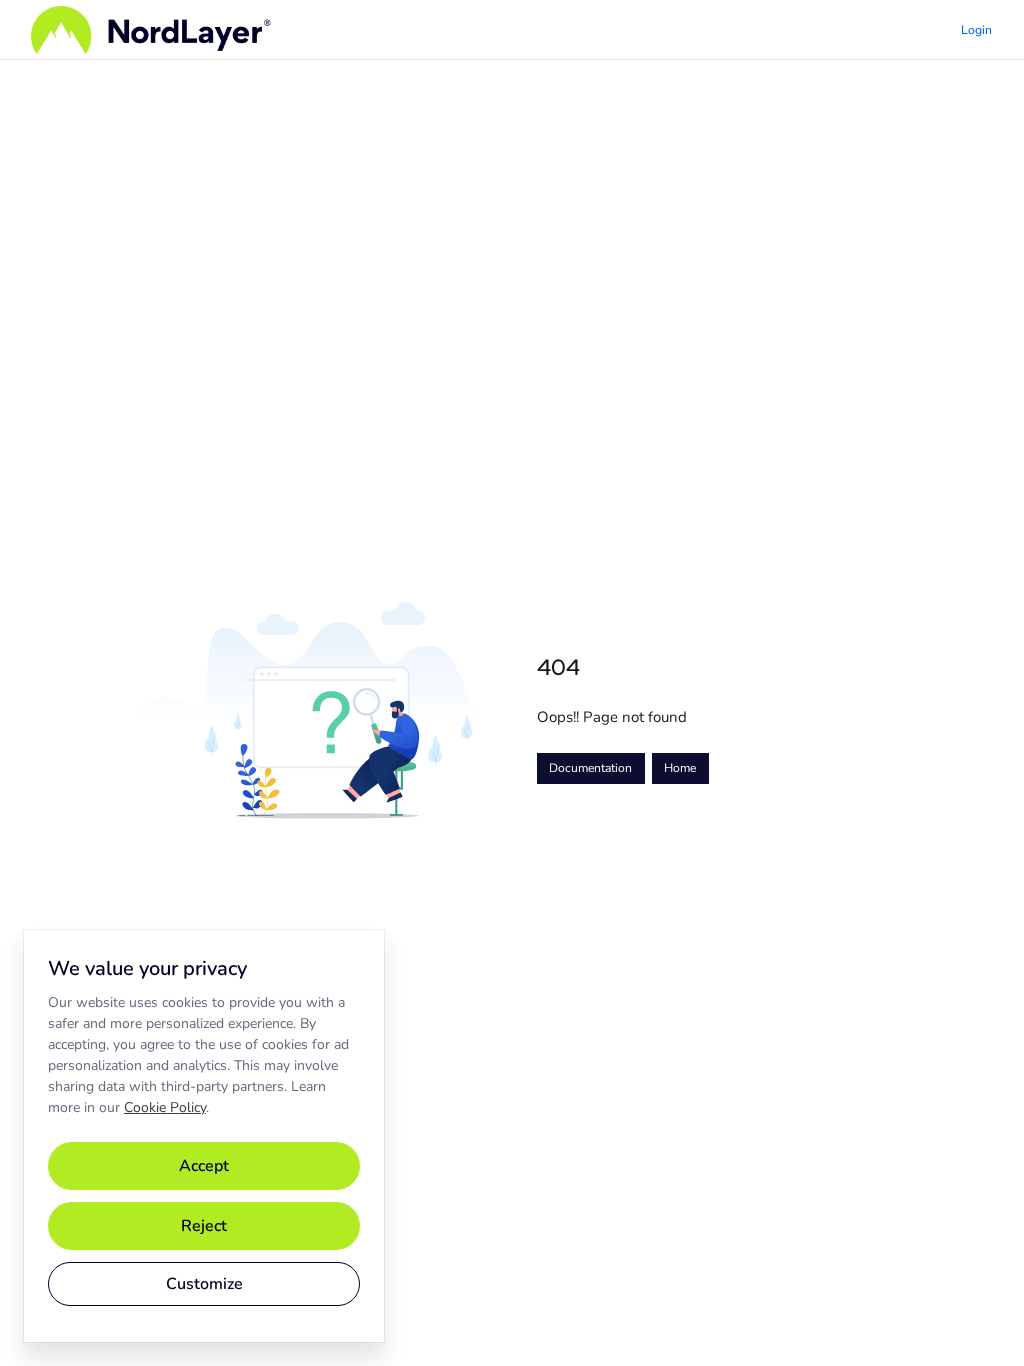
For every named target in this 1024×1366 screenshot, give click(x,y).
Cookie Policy (165, 1107)
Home (680, 768)
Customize (204, 1284)
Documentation (590, 768)
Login (976, 30)
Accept (204, 1166)
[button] (979, 1316)
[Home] (151, 30)
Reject (204, 1226)
